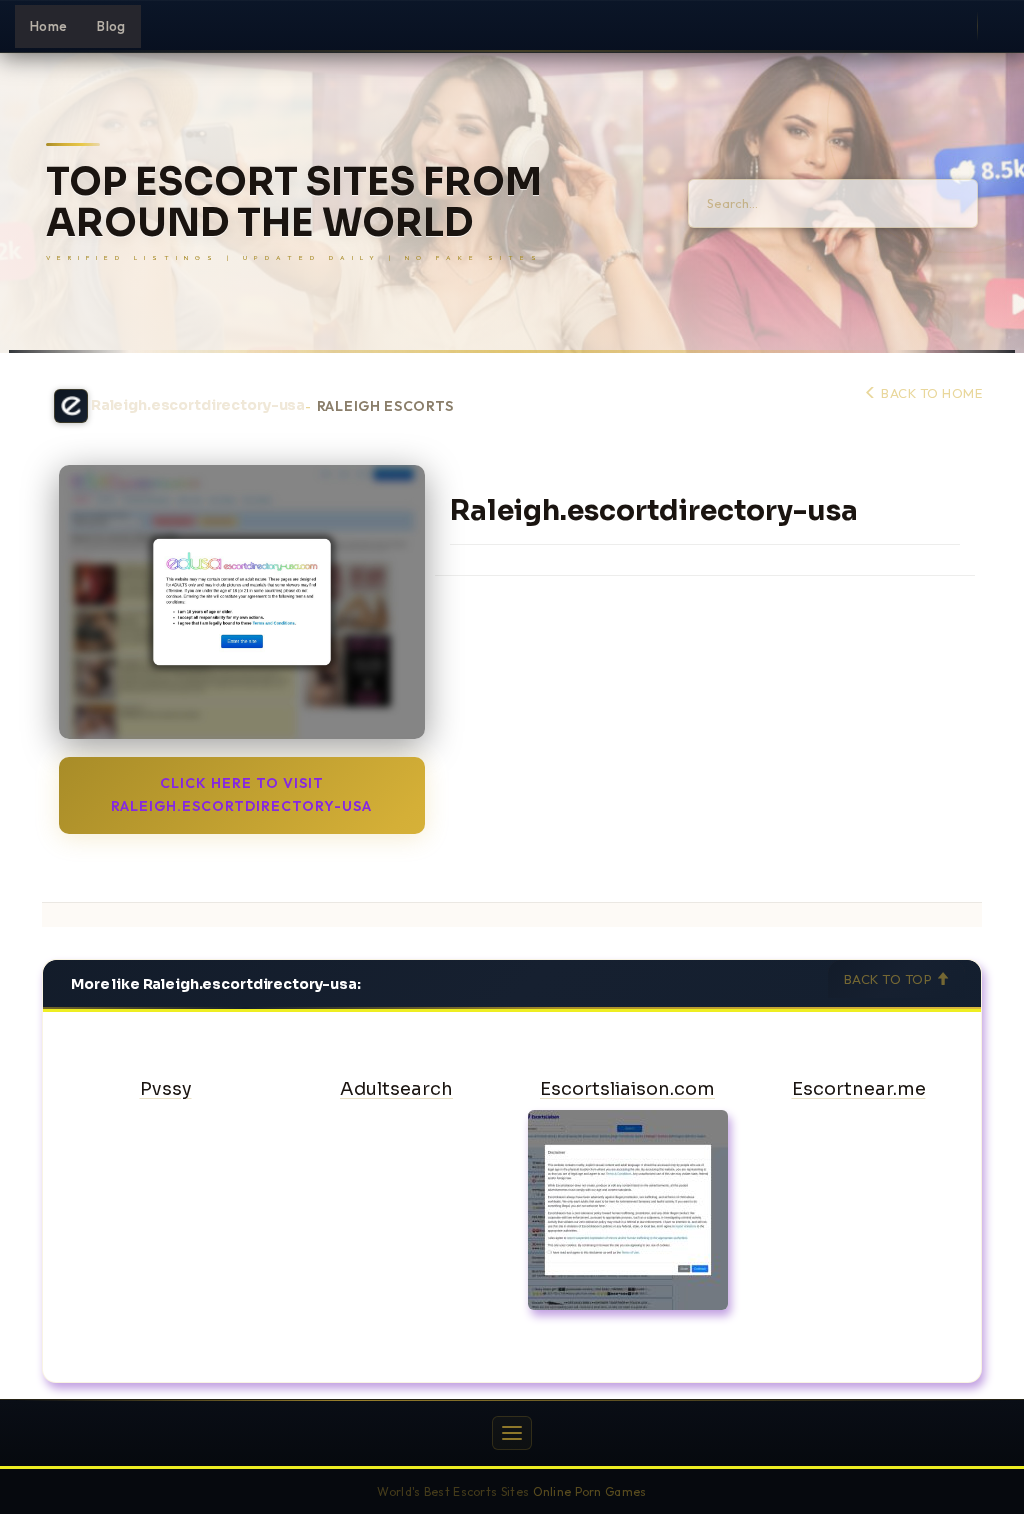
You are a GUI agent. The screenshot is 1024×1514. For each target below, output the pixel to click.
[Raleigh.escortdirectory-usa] (242, 602)
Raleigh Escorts (385, 406)
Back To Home (930, 393)
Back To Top (890, 979)
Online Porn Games (590, 1491)
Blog (111, 26)
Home (48, 26)
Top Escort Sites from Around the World (294, 203)
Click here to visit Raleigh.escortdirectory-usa (241, 794)
